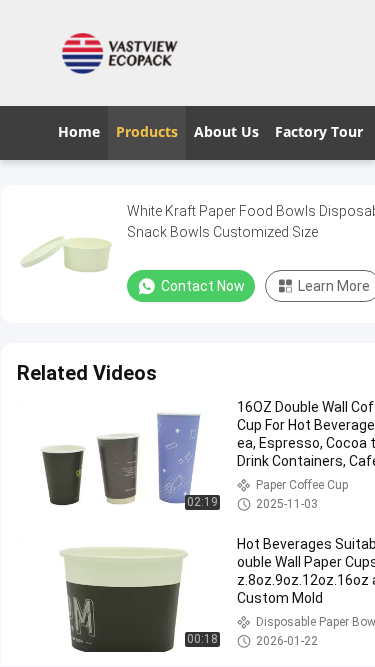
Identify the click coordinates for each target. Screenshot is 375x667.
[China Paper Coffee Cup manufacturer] (125, 53)
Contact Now (203, 286)
